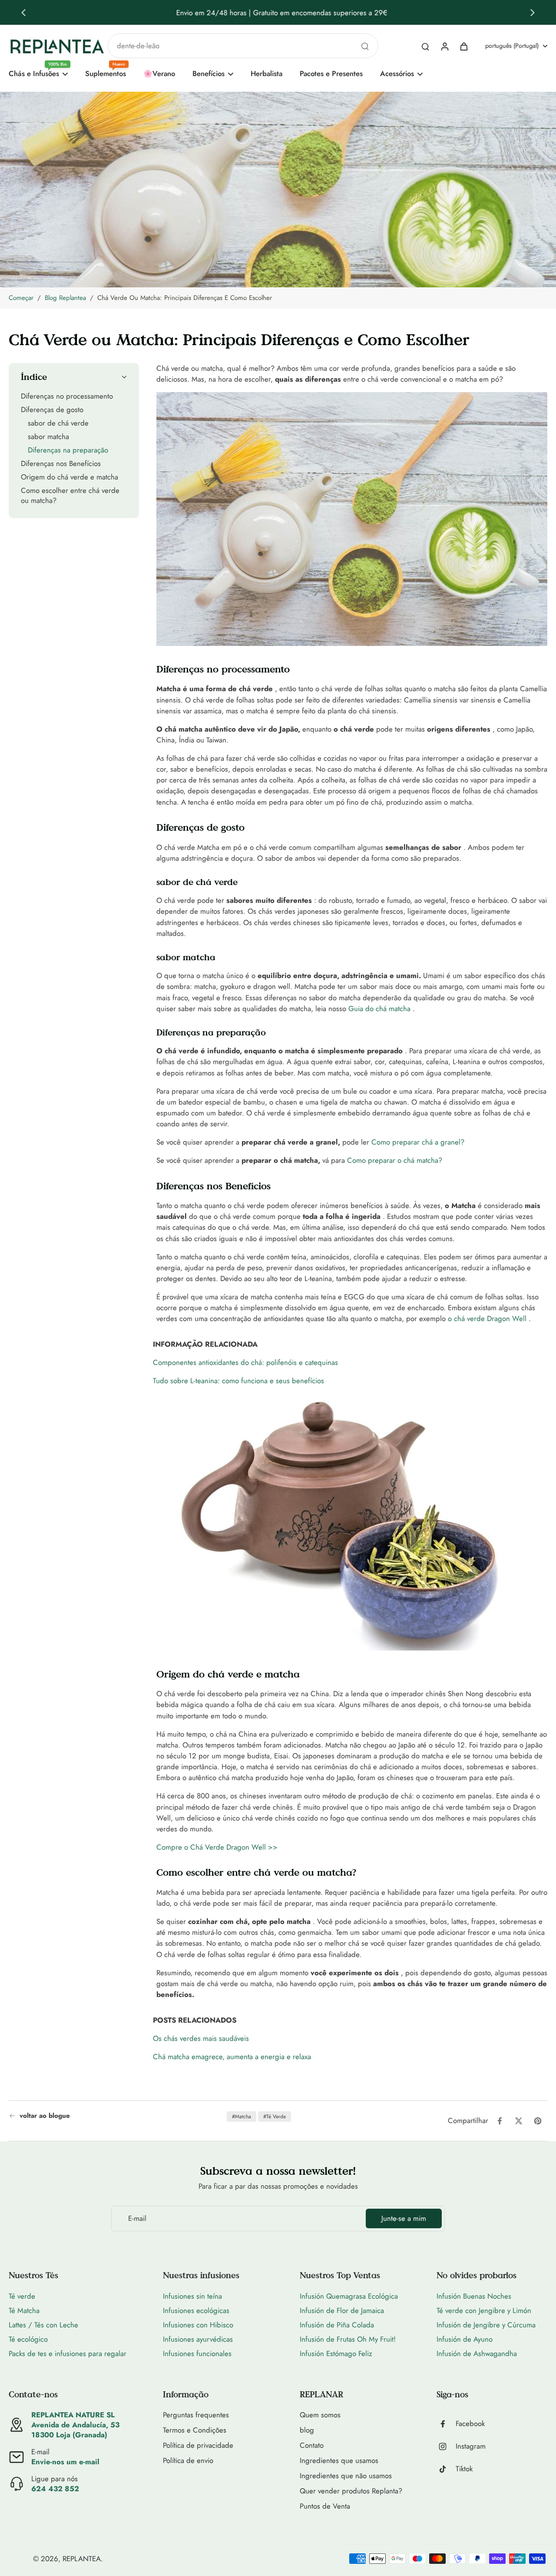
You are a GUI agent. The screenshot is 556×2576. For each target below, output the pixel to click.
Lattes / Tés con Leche (43, 2325)
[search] (425, 46)
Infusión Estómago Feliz (336, 2353)
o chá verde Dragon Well (487, 1318)
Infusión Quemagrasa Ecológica (349, 2296)
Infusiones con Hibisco (198, 2325)
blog (307, 2430)
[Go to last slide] (23, 13)
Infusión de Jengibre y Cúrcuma (486, 2325)
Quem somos (320, 2415)
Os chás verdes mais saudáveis (201, 2038)
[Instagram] (446, 2446)
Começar (21, 298)
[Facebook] (446, 2424)
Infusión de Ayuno (465, 2339)
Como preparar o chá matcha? (395, 1160)
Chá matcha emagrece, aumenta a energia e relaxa (232, 2057)
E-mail (137, 2218)
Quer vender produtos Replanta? (351, 2491)
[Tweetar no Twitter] (519, 2121)
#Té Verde (275, 2117)
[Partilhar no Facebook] (500, 2121)
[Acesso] (444, 46)
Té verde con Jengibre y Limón (484, 2310)
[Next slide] (533, 13)
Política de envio (188, 2461)
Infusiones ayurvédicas (198, 2339)
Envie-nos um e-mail (65, 2462)
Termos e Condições (195, 2430)
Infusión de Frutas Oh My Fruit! (348, 2339)
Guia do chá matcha (379, 1008)
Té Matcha (24, 2310)
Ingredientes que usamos (339, 2461)
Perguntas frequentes (196, 2415)
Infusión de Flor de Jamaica (342, 2310)
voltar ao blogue (45, 2116)
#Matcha (242, 2117)
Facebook (470, 2424)
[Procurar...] (365, 46)
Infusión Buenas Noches (474, 2296)
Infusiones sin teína (192, 2296)
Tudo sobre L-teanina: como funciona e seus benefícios (238, 1381)
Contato (312, 2445)
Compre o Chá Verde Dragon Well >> (217, 1847)
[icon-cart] (463, 46)
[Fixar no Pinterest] (538, 2121)
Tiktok (464, 2469)
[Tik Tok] (446, 2469)
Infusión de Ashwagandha (477, 2353)
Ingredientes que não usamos (346, 2476)
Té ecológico (28, 2339)
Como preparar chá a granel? (418, 1142)
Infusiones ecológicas (196, 2310)
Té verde (22, 2296)
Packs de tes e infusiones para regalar (68, 2353)
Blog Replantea (65, 298)
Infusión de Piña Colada (337, 2325)
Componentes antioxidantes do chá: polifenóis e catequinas (245, 1362)
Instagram (471, 2446)
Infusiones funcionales (197, 2353)
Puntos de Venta (325, 2506)
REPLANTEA (82, 2559)
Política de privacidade (198, 2445)
